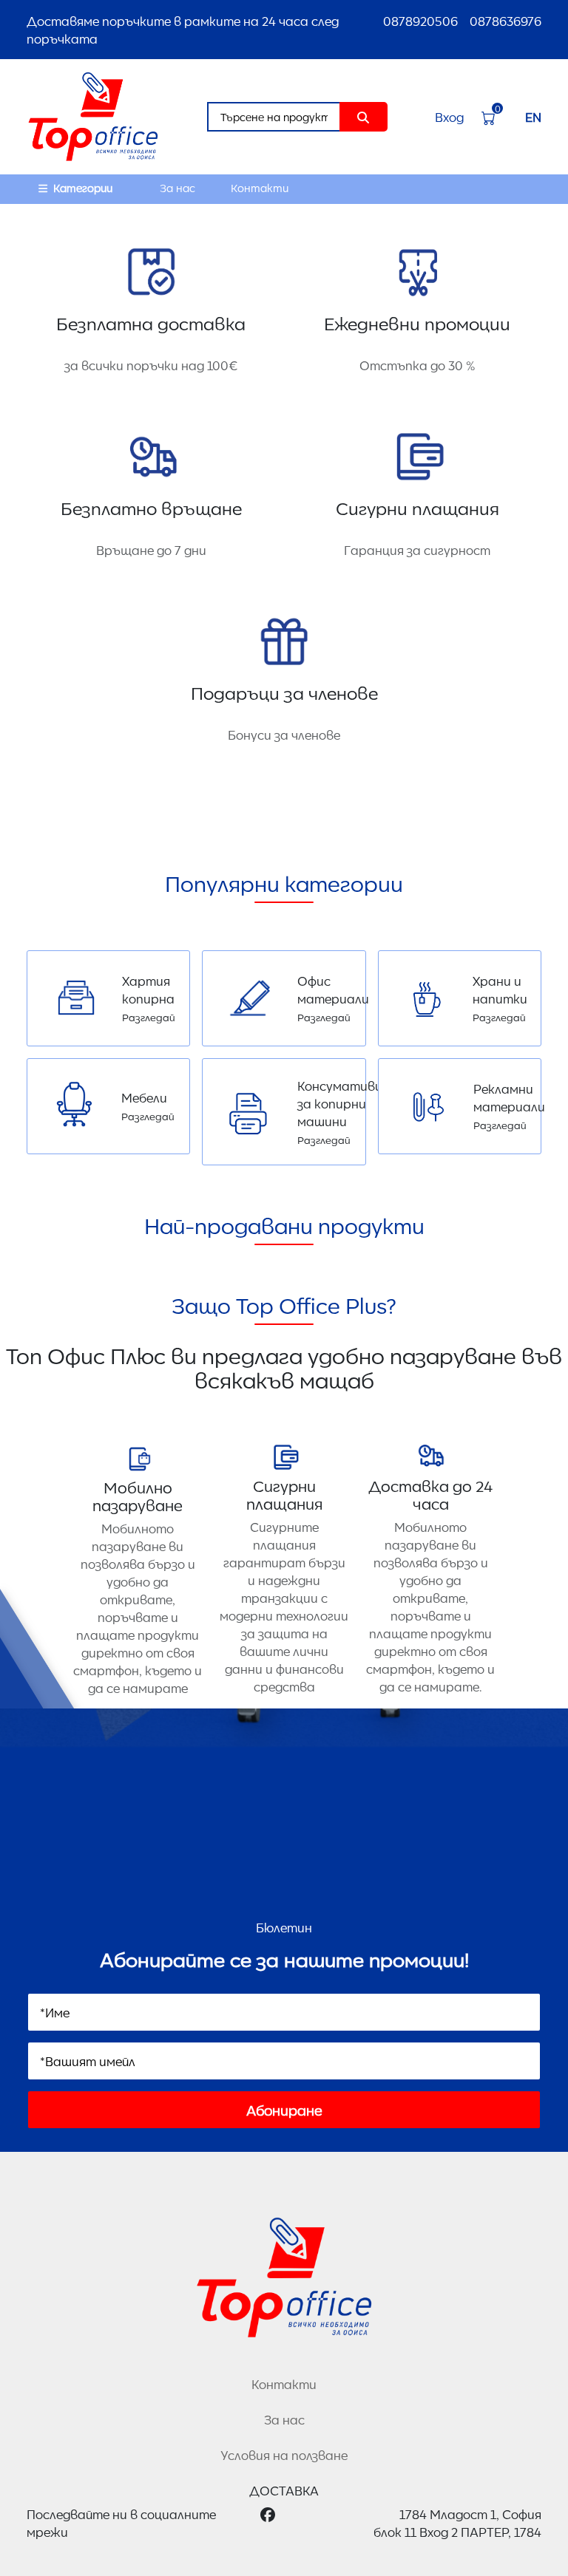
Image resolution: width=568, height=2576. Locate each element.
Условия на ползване (284, 2455)
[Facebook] (268, 2523)
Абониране (284, 2110)
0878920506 (420, 21)
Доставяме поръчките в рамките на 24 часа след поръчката (183, 30)
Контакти (260, 188)
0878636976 (506, 21)
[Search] (364, 117)
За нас (177, 188)
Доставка (284, 2490)
